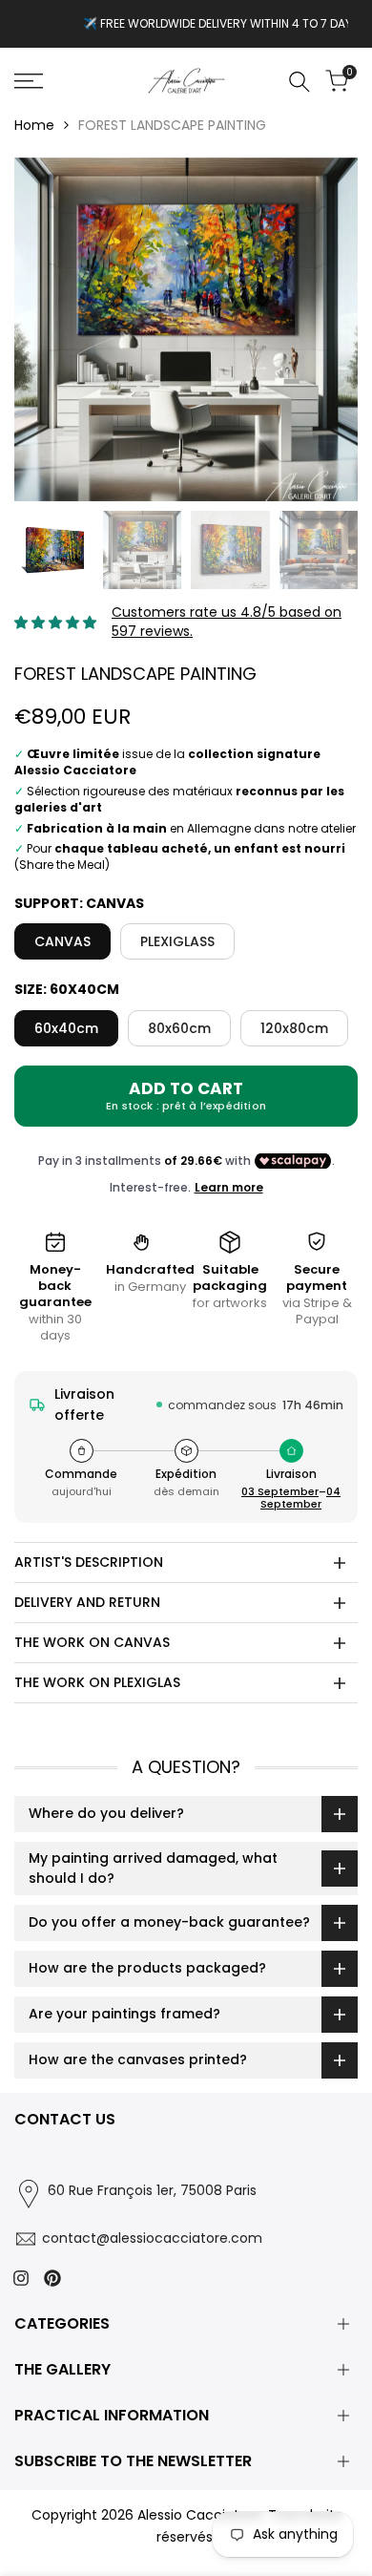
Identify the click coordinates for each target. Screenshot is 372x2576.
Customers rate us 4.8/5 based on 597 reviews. (227, 622)
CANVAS (62, 941)
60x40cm (66, 1028)
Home (34, 125)
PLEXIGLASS (177, 941)
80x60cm (179, 1028)
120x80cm (294, 1028)
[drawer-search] (300, 82)
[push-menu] (29, 81)
